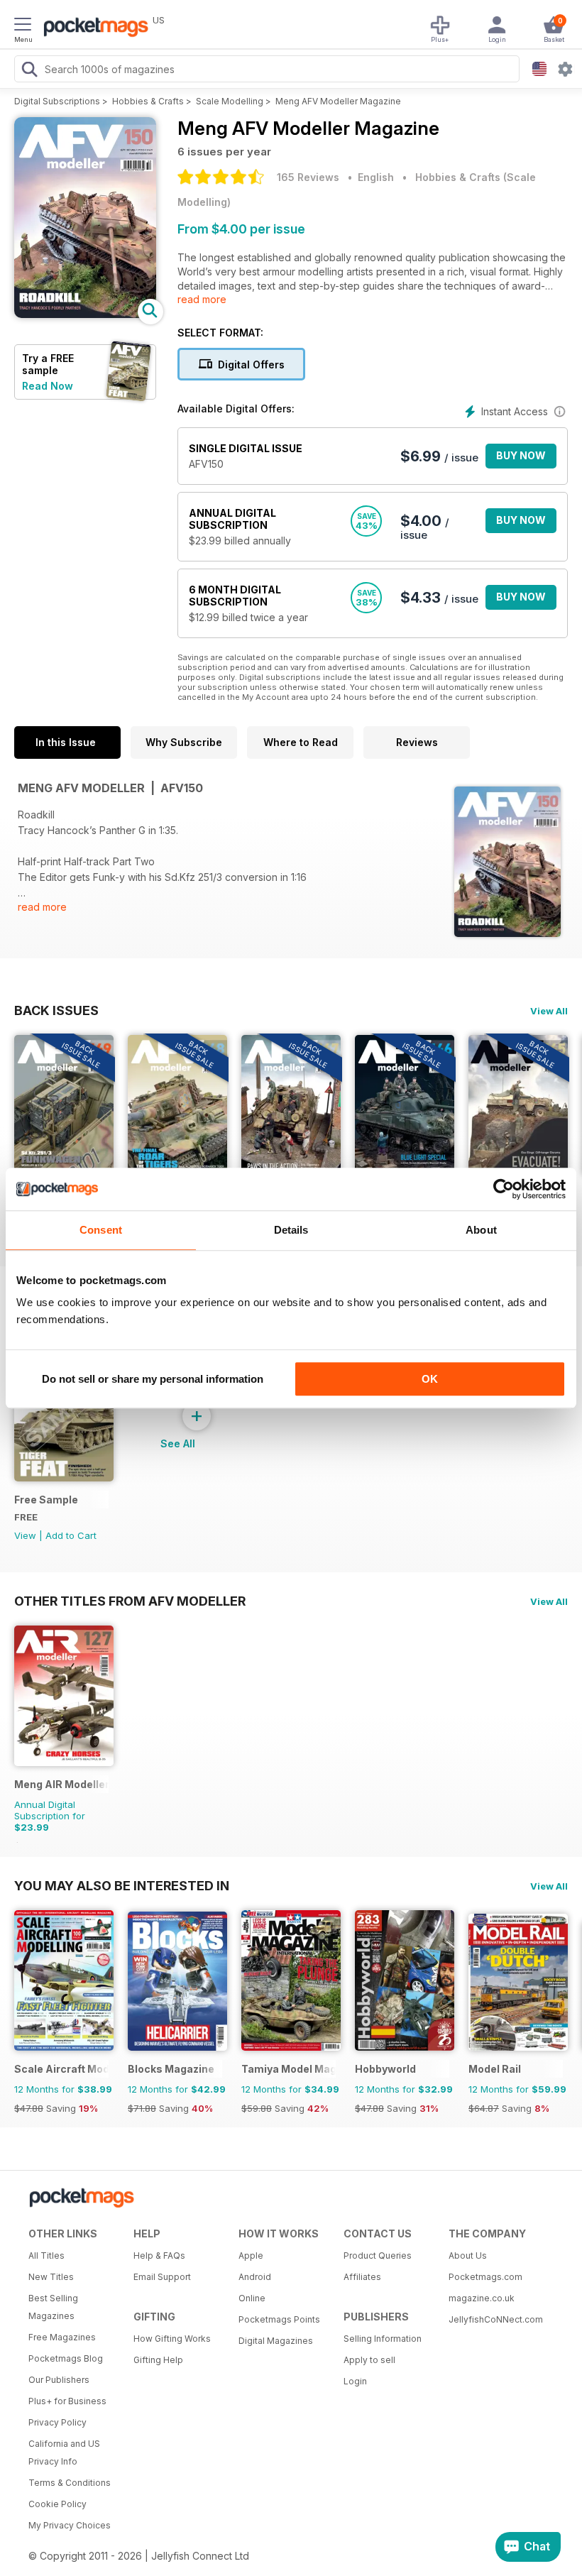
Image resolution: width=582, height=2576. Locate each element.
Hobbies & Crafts (148, 101)
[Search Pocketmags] (29, 71)
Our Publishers (59, 2380)
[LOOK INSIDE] (85, 314)
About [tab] (481, 1230)
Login (355, 2381)
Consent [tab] (101, 1230)
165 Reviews (308, 177)
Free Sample (46, 1500)
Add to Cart (71, 1535)
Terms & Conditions (70, 2483)
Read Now (48, 386)
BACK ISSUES (56, 1010)
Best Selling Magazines (53, 2307)
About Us (468, 2256)
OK (430, 1379)
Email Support (162, 2277)
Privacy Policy (57, 2422)
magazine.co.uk (482, 2298)
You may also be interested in (122, 1885)
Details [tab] (291, 1230)
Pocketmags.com (485, 2277)
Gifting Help (158, 2360)
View (25, 1535)
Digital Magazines (276, 2341)
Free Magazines (62, 2337)
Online (252, 2298)
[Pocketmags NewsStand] (92, 28)
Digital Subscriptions (57, 101)
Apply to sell (369, 2360)
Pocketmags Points (279, 2319)
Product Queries (378, 2256)
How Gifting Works (172, 2339)
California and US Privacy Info (64, 2452)
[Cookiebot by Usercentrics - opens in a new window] (504, 1189)
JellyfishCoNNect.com (496, 2319)
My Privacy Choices (70, 2525)
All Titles (46, 2256)
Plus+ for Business (67, 2401)
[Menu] (23, 26)
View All (549, 1011)
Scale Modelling (230, 101)
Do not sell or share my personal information (153, 1379)
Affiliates (362, 2277)
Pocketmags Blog (66, 2358)
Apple (251, 2256)
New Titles (51, 2277)
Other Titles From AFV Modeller (130, 1601)
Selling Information (383, 2339)
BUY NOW (521, 455)
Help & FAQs (159, 2256)
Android (255, 2277)
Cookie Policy (57, 2504)
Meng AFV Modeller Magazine (338, 101)
